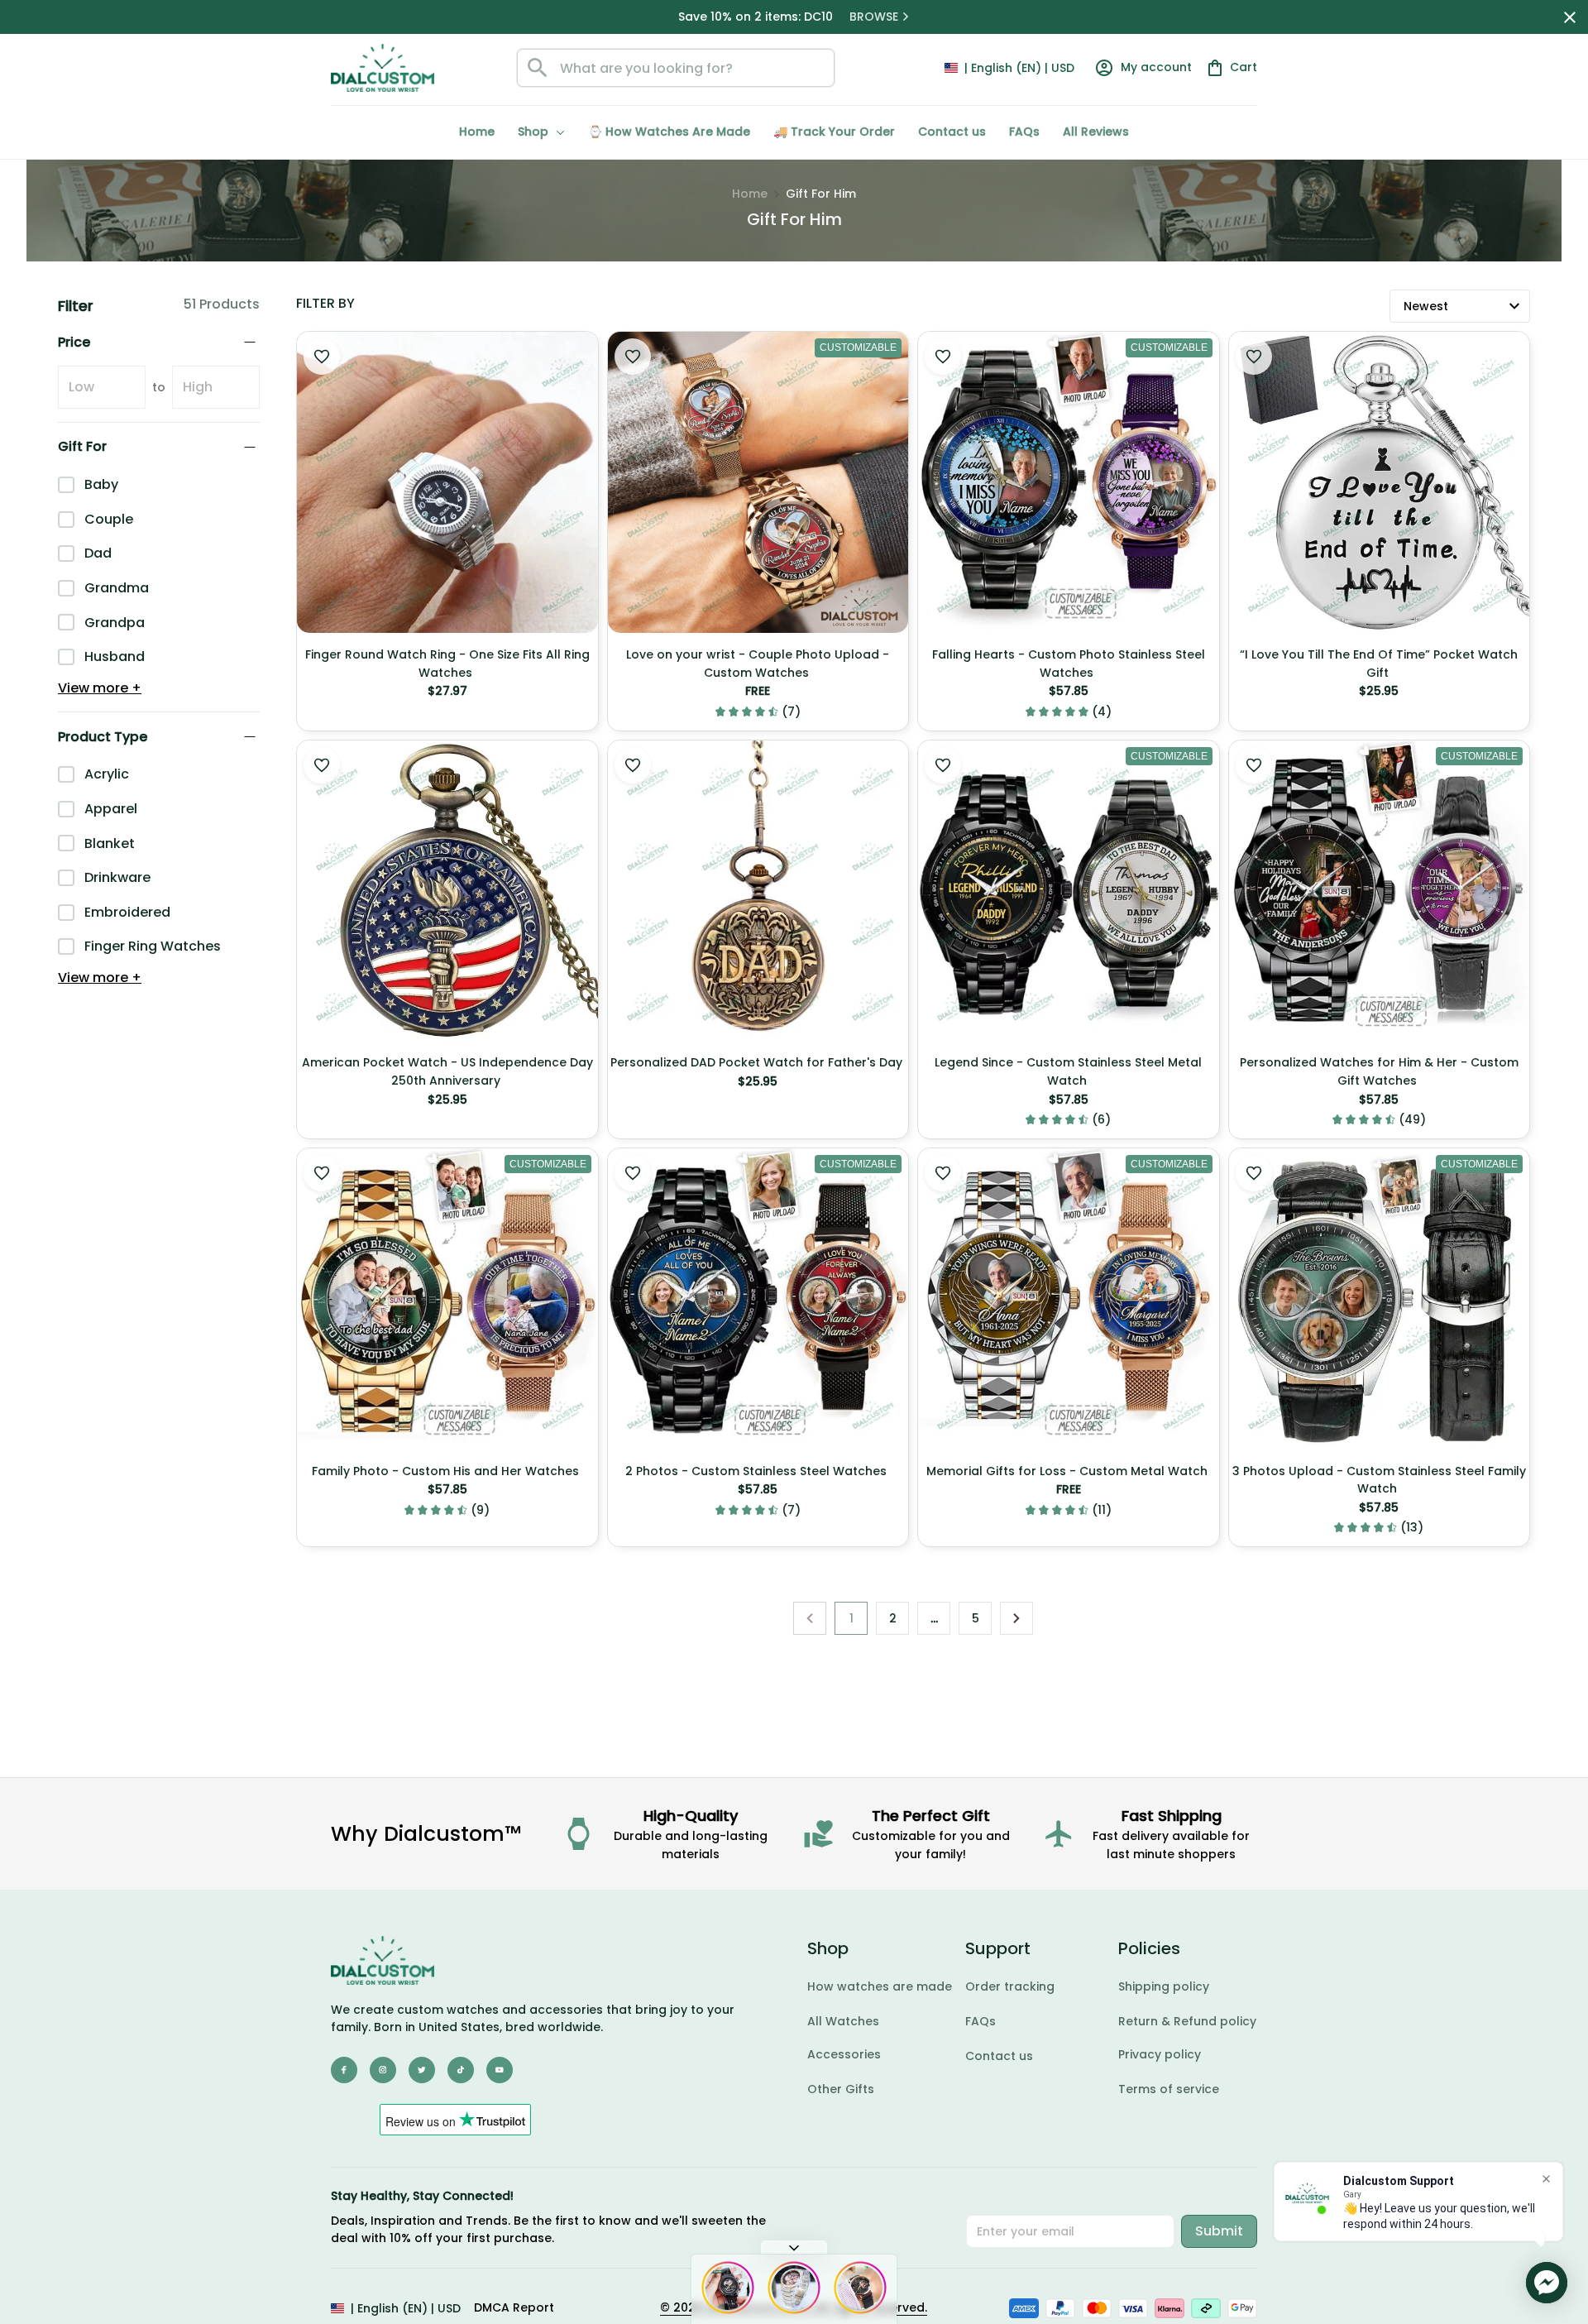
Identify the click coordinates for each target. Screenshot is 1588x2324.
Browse (875, 17)
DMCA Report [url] (514, 2307)
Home (750, 194)
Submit (1219, 2231)
